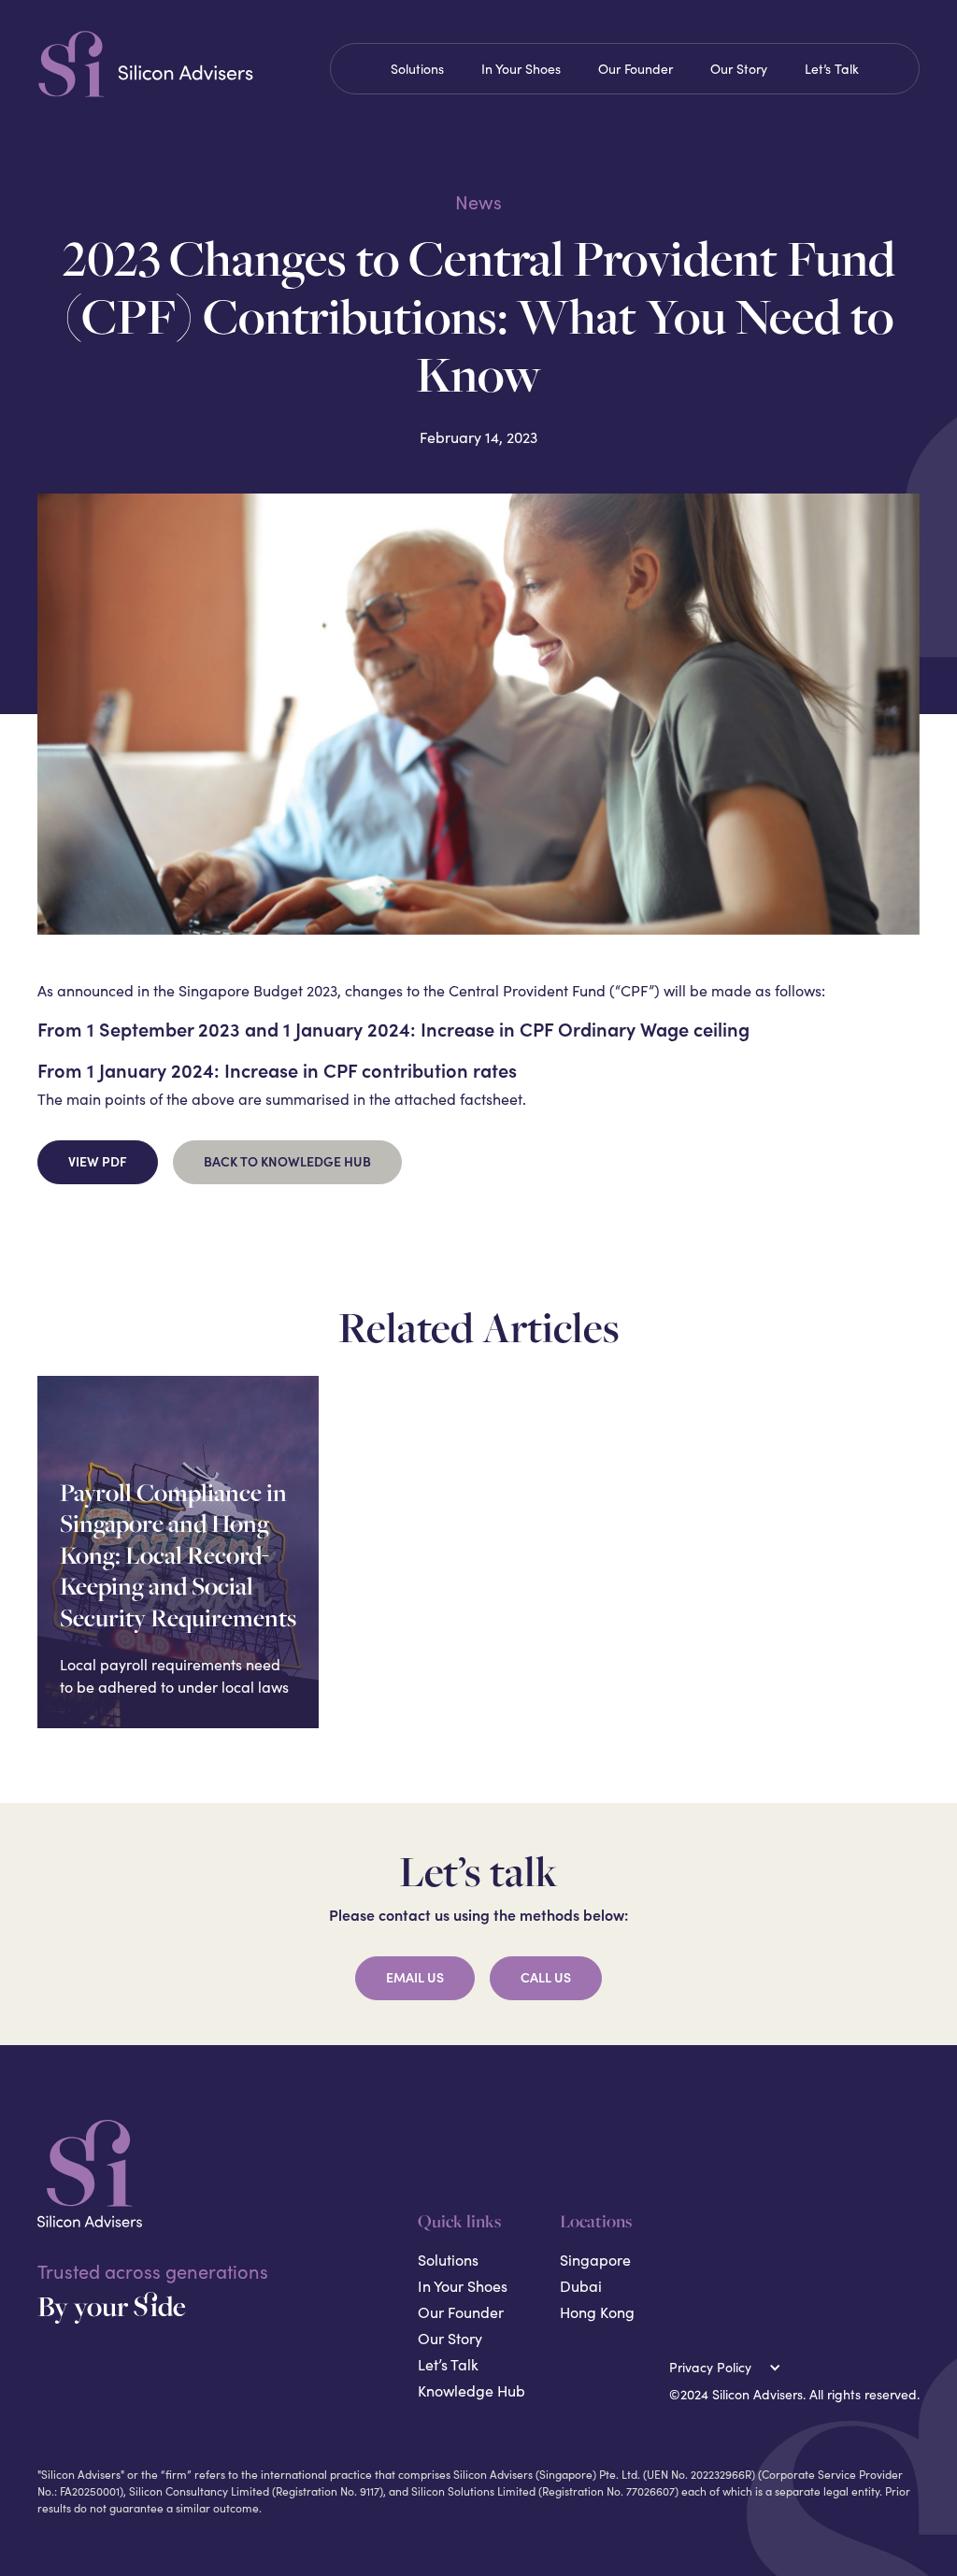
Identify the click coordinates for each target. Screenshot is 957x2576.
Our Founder (636, 69)
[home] (176, 64)
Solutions (417, 69)
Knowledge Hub (471, 2390)
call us (546, 1978)
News (478, 202)
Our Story (739, 69)
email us (415, 1978)
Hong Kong (597, 2312)
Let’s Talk (832, 69)
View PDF (98, 1162)
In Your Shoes (521, 69)
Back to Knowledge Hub (287, 1162)
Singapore (595, 2260)
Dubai (581, 2286)
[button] (729, 2367)
